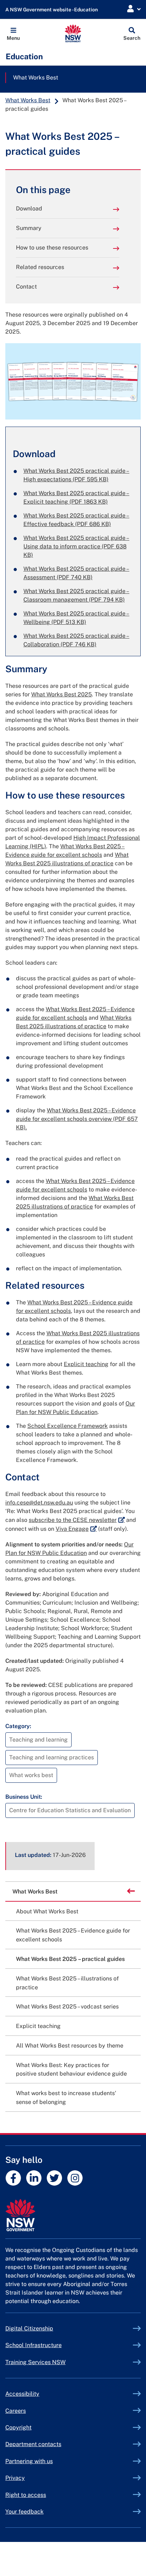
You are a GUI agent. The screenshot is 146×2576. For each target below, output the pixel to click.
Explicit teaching (86, 1364)
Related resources (40, 267)
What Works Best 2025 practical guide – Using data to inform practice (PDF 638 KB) (76, 546)
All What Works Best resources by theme (70, 2046)
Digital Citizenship (46, 2328)
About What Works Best (47, 1911)
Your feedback (24, 2512)
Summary (29, 228)
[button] (13, 33)
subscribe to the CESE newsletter (77, 1520)
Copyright (18, 2427)
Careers (16, 2411)
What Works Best (36, 78)
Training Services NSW (52, 2362)
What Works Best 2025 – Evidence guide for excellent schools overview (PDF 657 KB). (77, 1119)
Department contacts (33, 2444)
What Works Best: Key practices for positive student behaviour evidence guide (71, 2070)
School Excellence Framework (68, 1426)
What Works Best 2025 (61, 694)
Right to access (26, 2495)
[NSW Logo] (73, 33)
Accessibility (22, 2394)
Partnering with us (29, 2461)
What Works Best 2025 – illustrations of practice (67, 1983)
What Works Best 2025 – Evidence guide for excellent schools (73, 1935)
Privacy (15, 2478)
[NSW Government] (73, 2215)
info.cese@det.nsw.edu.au (39, 1503)
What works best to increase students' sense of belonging (66, 2098)
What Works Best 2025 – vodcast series (67, 2007)
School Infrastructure (50, 2345)
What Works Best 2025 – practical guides (70, 1959)
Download (29, 209)
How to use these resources (52, 248)
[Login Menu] (134, 9)
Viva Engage (76, 1529)
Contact (26, 287)
